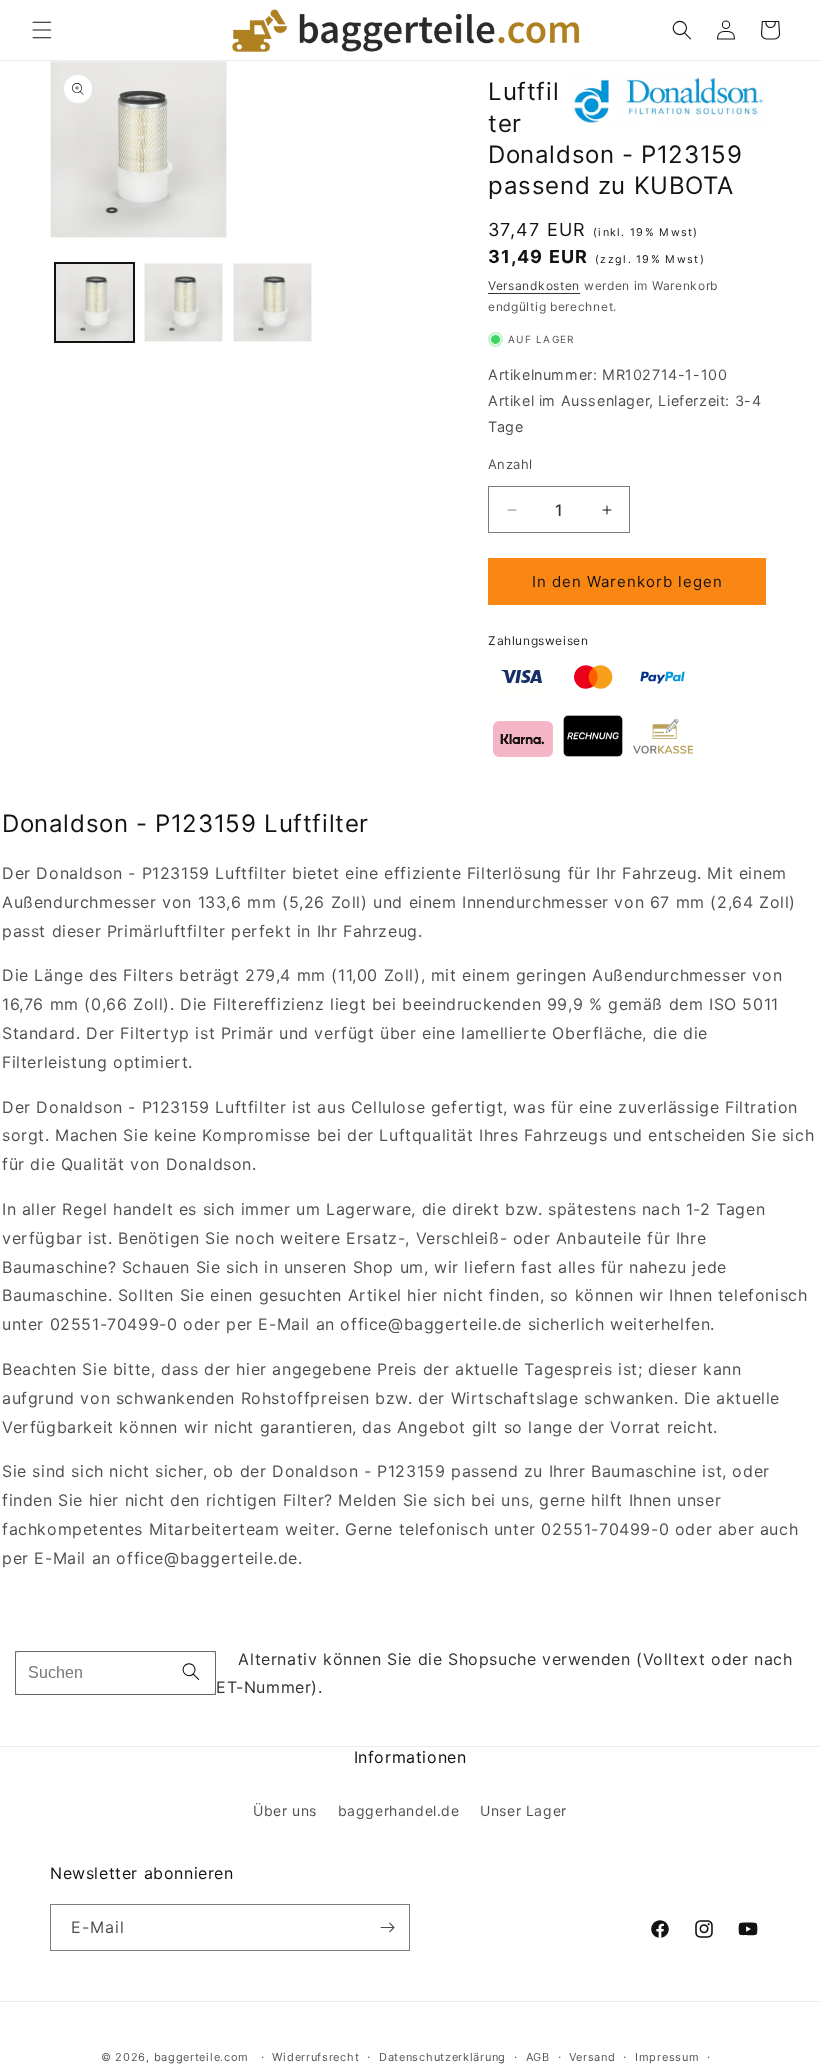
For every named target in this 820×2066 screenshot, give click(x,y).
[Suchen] (191, 1673)
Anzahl (510, 464)
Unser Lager (523, 1810)
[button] (42, 30)
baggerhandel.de (399, 1810)
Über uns (285, 1810)
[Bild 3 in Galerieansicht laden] (272, 302)
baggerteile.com (202, 2057)
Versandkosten (534, 285)
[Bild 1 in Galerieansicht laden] (94, 302)
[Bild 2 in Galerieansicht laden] (183, 302)
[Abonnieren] (387, 1927)
